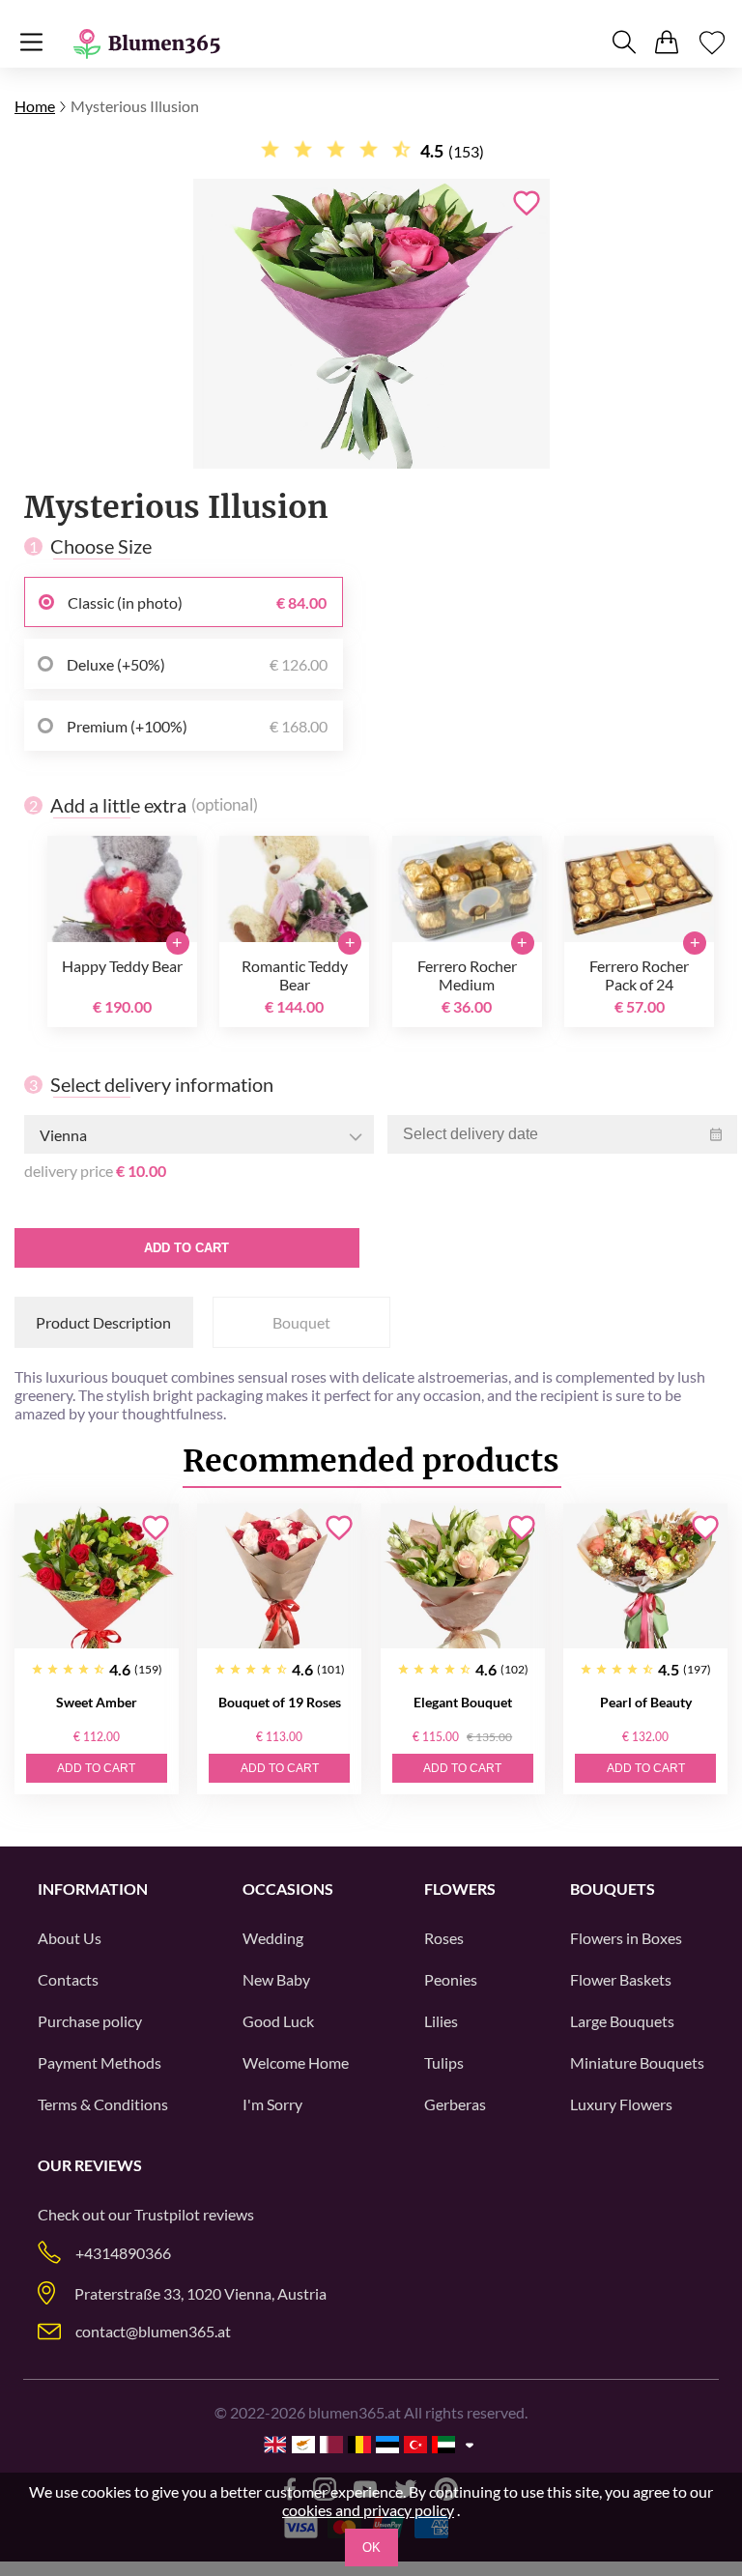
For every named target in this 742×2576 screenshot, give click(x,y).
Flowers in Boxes (626, 1938)
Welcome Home (296, 2062)
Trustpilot (167, 2214)
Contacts (68, 1979)
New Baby (276, 1979)
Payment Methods (100, 2062)
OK (371, 2547)
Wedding (273, 1938)
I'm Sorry (272, 2104)
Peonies (451, 1979)
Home (35, 106)
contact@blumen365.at (153, 2331)
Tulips (444, 2062)
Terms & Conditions (103, 2104)
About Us (70, 1938)
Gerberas (455, 2104)
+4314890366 (123, 2253)
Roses (444, 1938)
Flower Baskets (621, 1979)
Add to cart (186, 1248)
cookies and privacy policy (368, 2510)
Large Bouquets (622, 2021)
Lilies (441, 2021)
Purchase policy (90, 2021)
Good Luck (278, 2021)
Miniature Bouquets (637, 2062)
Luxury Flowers (621, 2104)
